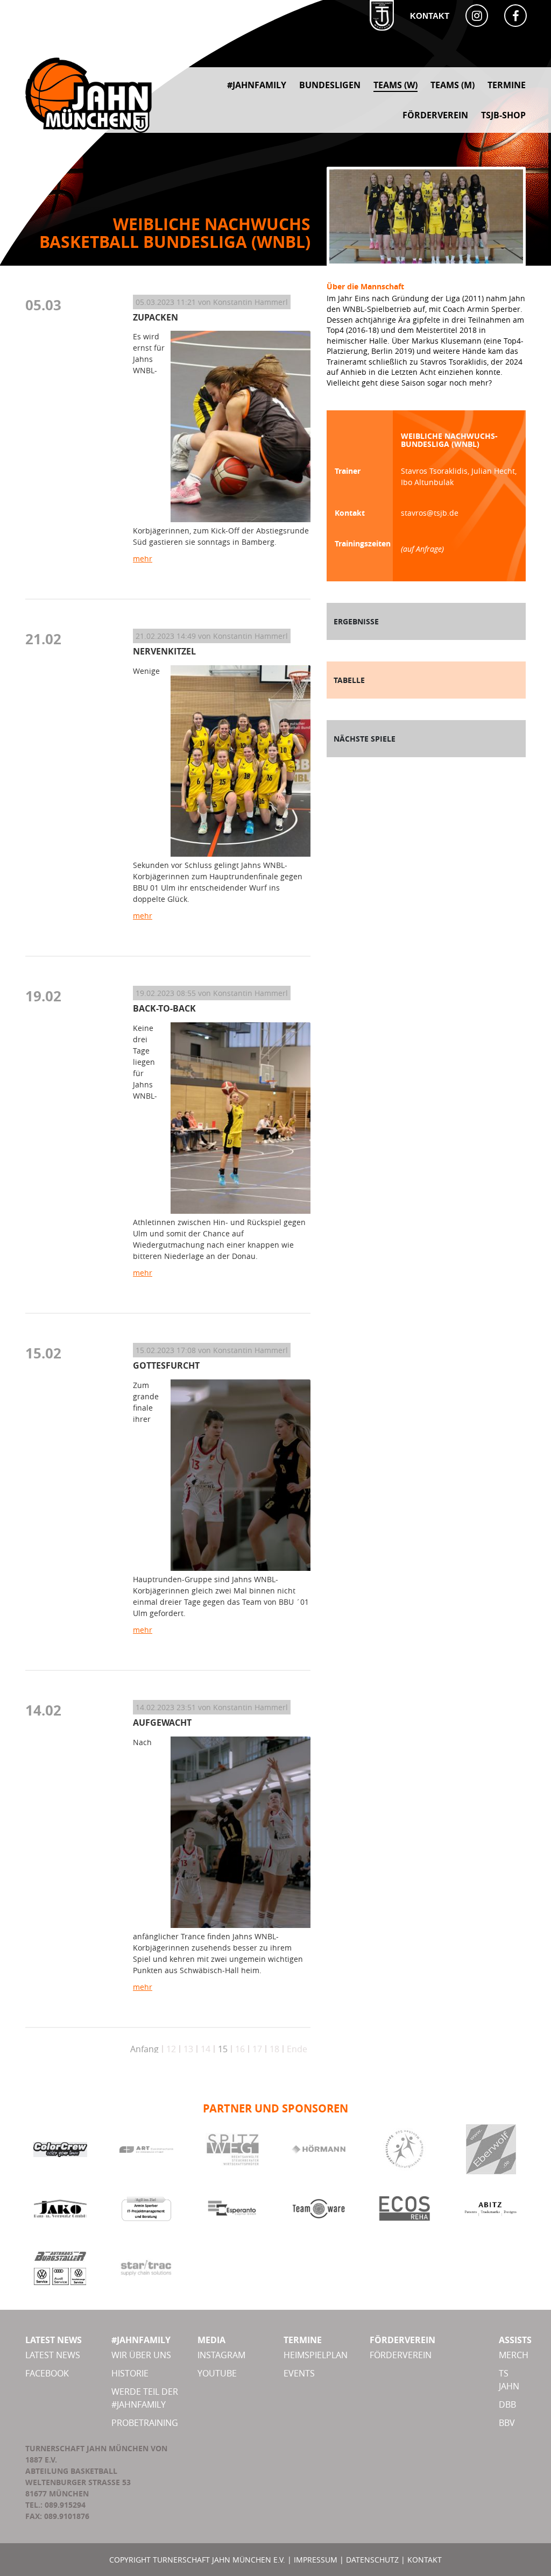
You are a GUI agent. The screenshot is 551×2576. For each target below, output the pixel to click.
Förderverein (401, 2355)
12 (171, 2049)
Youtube (217, 2373)
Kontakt (430, 16)
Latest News (53, 2355)
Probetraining (145, 2423)
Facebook (47, 2373)
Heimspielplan (316, 2355)
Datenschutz (372, 2560)
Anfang (144, 2049)
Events (299, 2373)
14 (206, 2049)
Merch (514, 2355)
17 (257, 2049)
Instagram (221, 2355)
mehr (143, 558)
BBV (507, 2423)
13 (188, 2049)
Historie (130, 2373)
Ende (297, 2049)
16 (240, 2049)
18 (274, 2049)
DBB (507, 2404)
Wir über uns (141, 2355)
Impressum (316, 2560)
